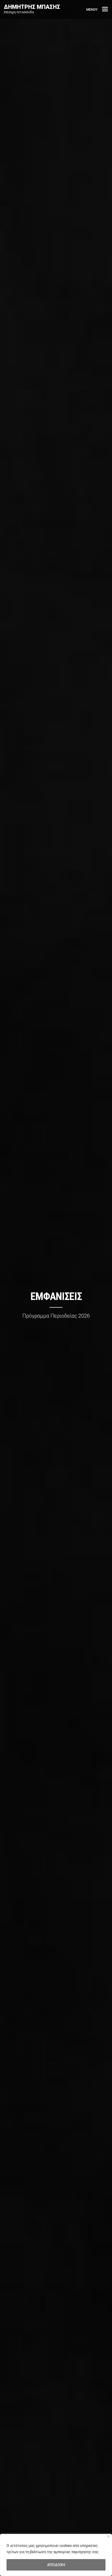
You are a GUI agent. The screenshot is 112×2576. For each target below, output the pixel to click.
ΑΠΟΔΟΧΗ (56, 2565)
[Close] (108, 2536)
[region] (56, 2555)
